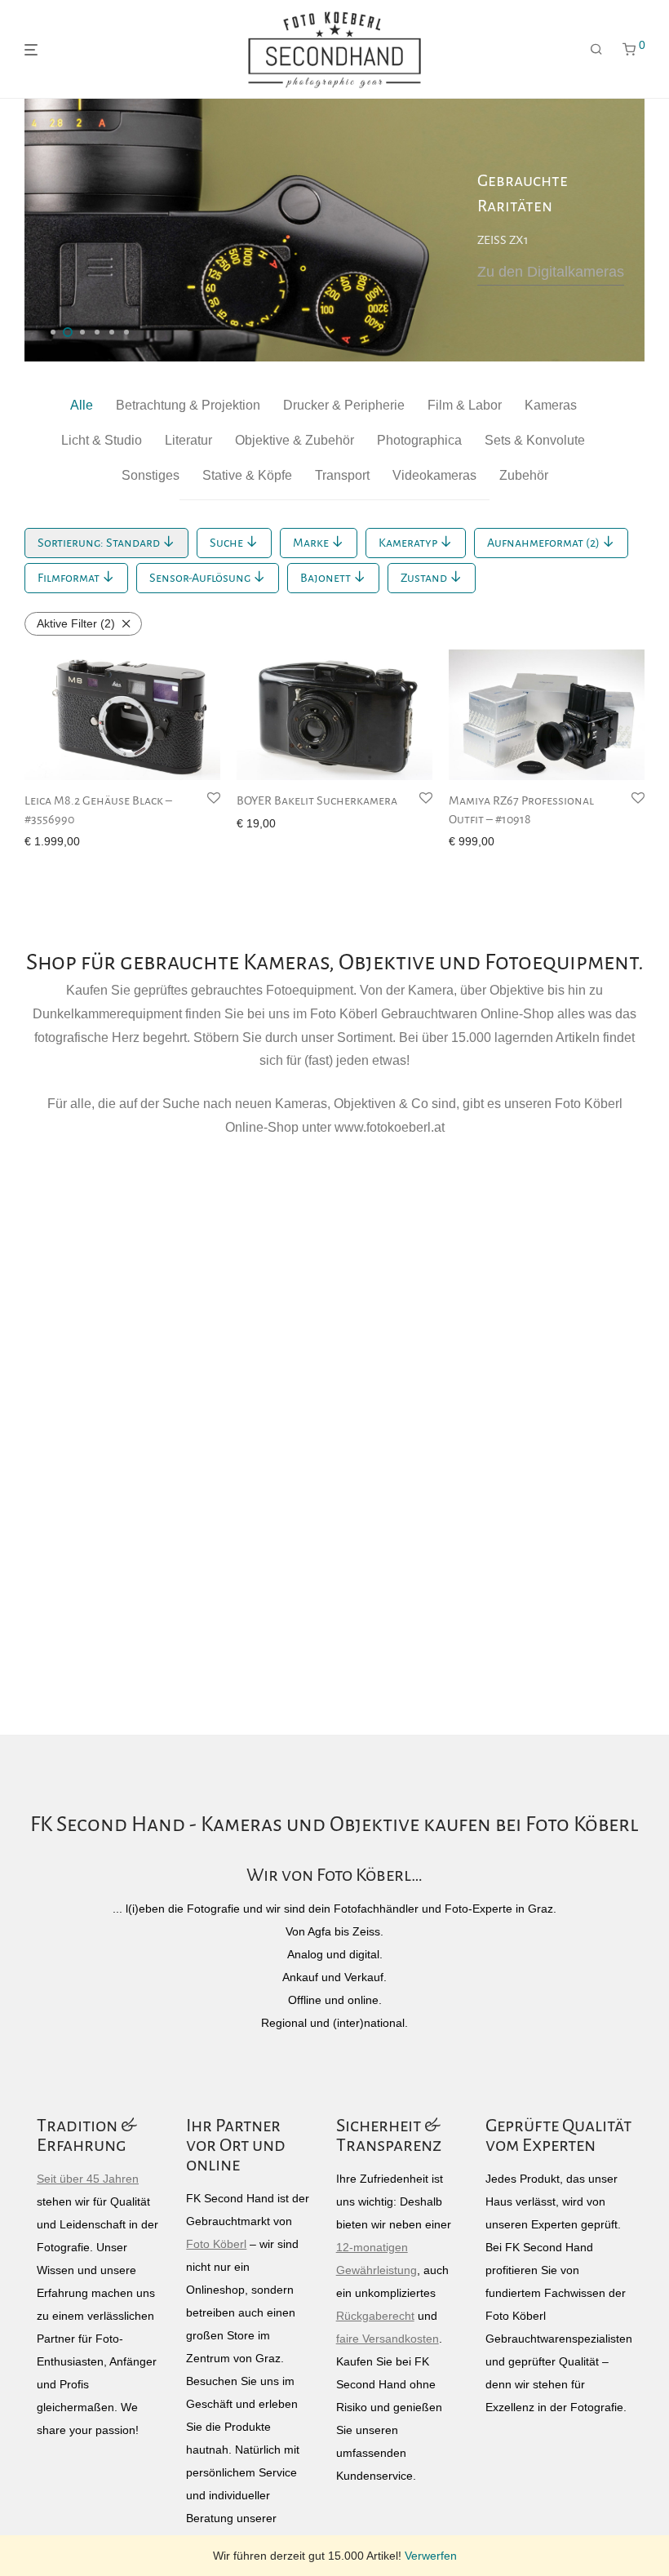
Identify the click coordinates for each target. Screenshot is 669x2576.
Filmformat (70, 578)
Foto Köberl (216, 2244)
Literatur (188, 440)
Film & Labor (465, 405)
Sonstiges (151, 475)
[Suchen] (596, 50)
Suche (228, 543)
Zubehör (524, 475)
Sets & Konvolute (535, 440)
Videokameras (434, 475)
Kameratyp (409, 543)
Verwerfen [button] (431, 2556)
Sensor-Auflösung (201, 578)
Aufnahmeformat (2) (545, 543)
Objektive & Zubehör (295, 440)
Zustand (425, 578)
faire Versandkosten (388, 2339)
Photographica (419, 440)
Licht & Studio (102, 440)
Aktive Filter (76, 623)
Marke (312, 543)
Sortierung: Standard (100, 543)
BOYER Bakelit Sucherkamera (317, 800)
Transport (342, 475)
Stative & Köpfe (247, 475)
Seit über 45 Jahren (88, 2179)
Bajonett (327, 578)
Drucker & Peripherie (344, 405)
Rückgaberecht (375, 2316)
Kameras (551, 405)
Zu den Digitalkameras (551, 272)
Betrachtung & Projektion (188, 405)
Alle (82, 405)
